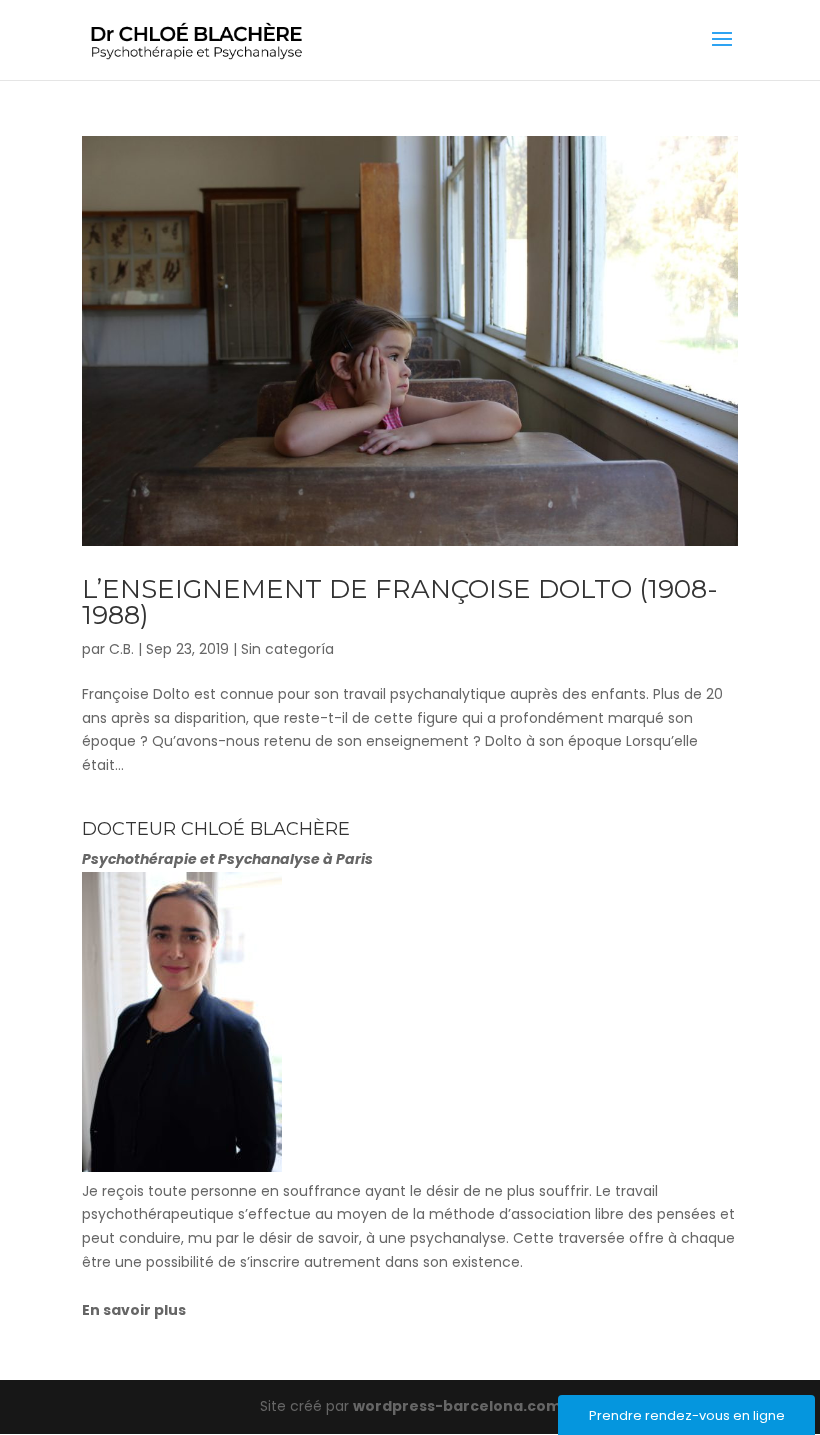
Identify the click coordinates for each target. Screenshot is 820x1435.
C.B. (121, 649)
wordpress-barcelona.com (457, 1406)
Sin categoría (287, 649)
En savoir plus (134, 1310)
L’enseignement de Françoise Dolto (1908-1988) (400, 602)
